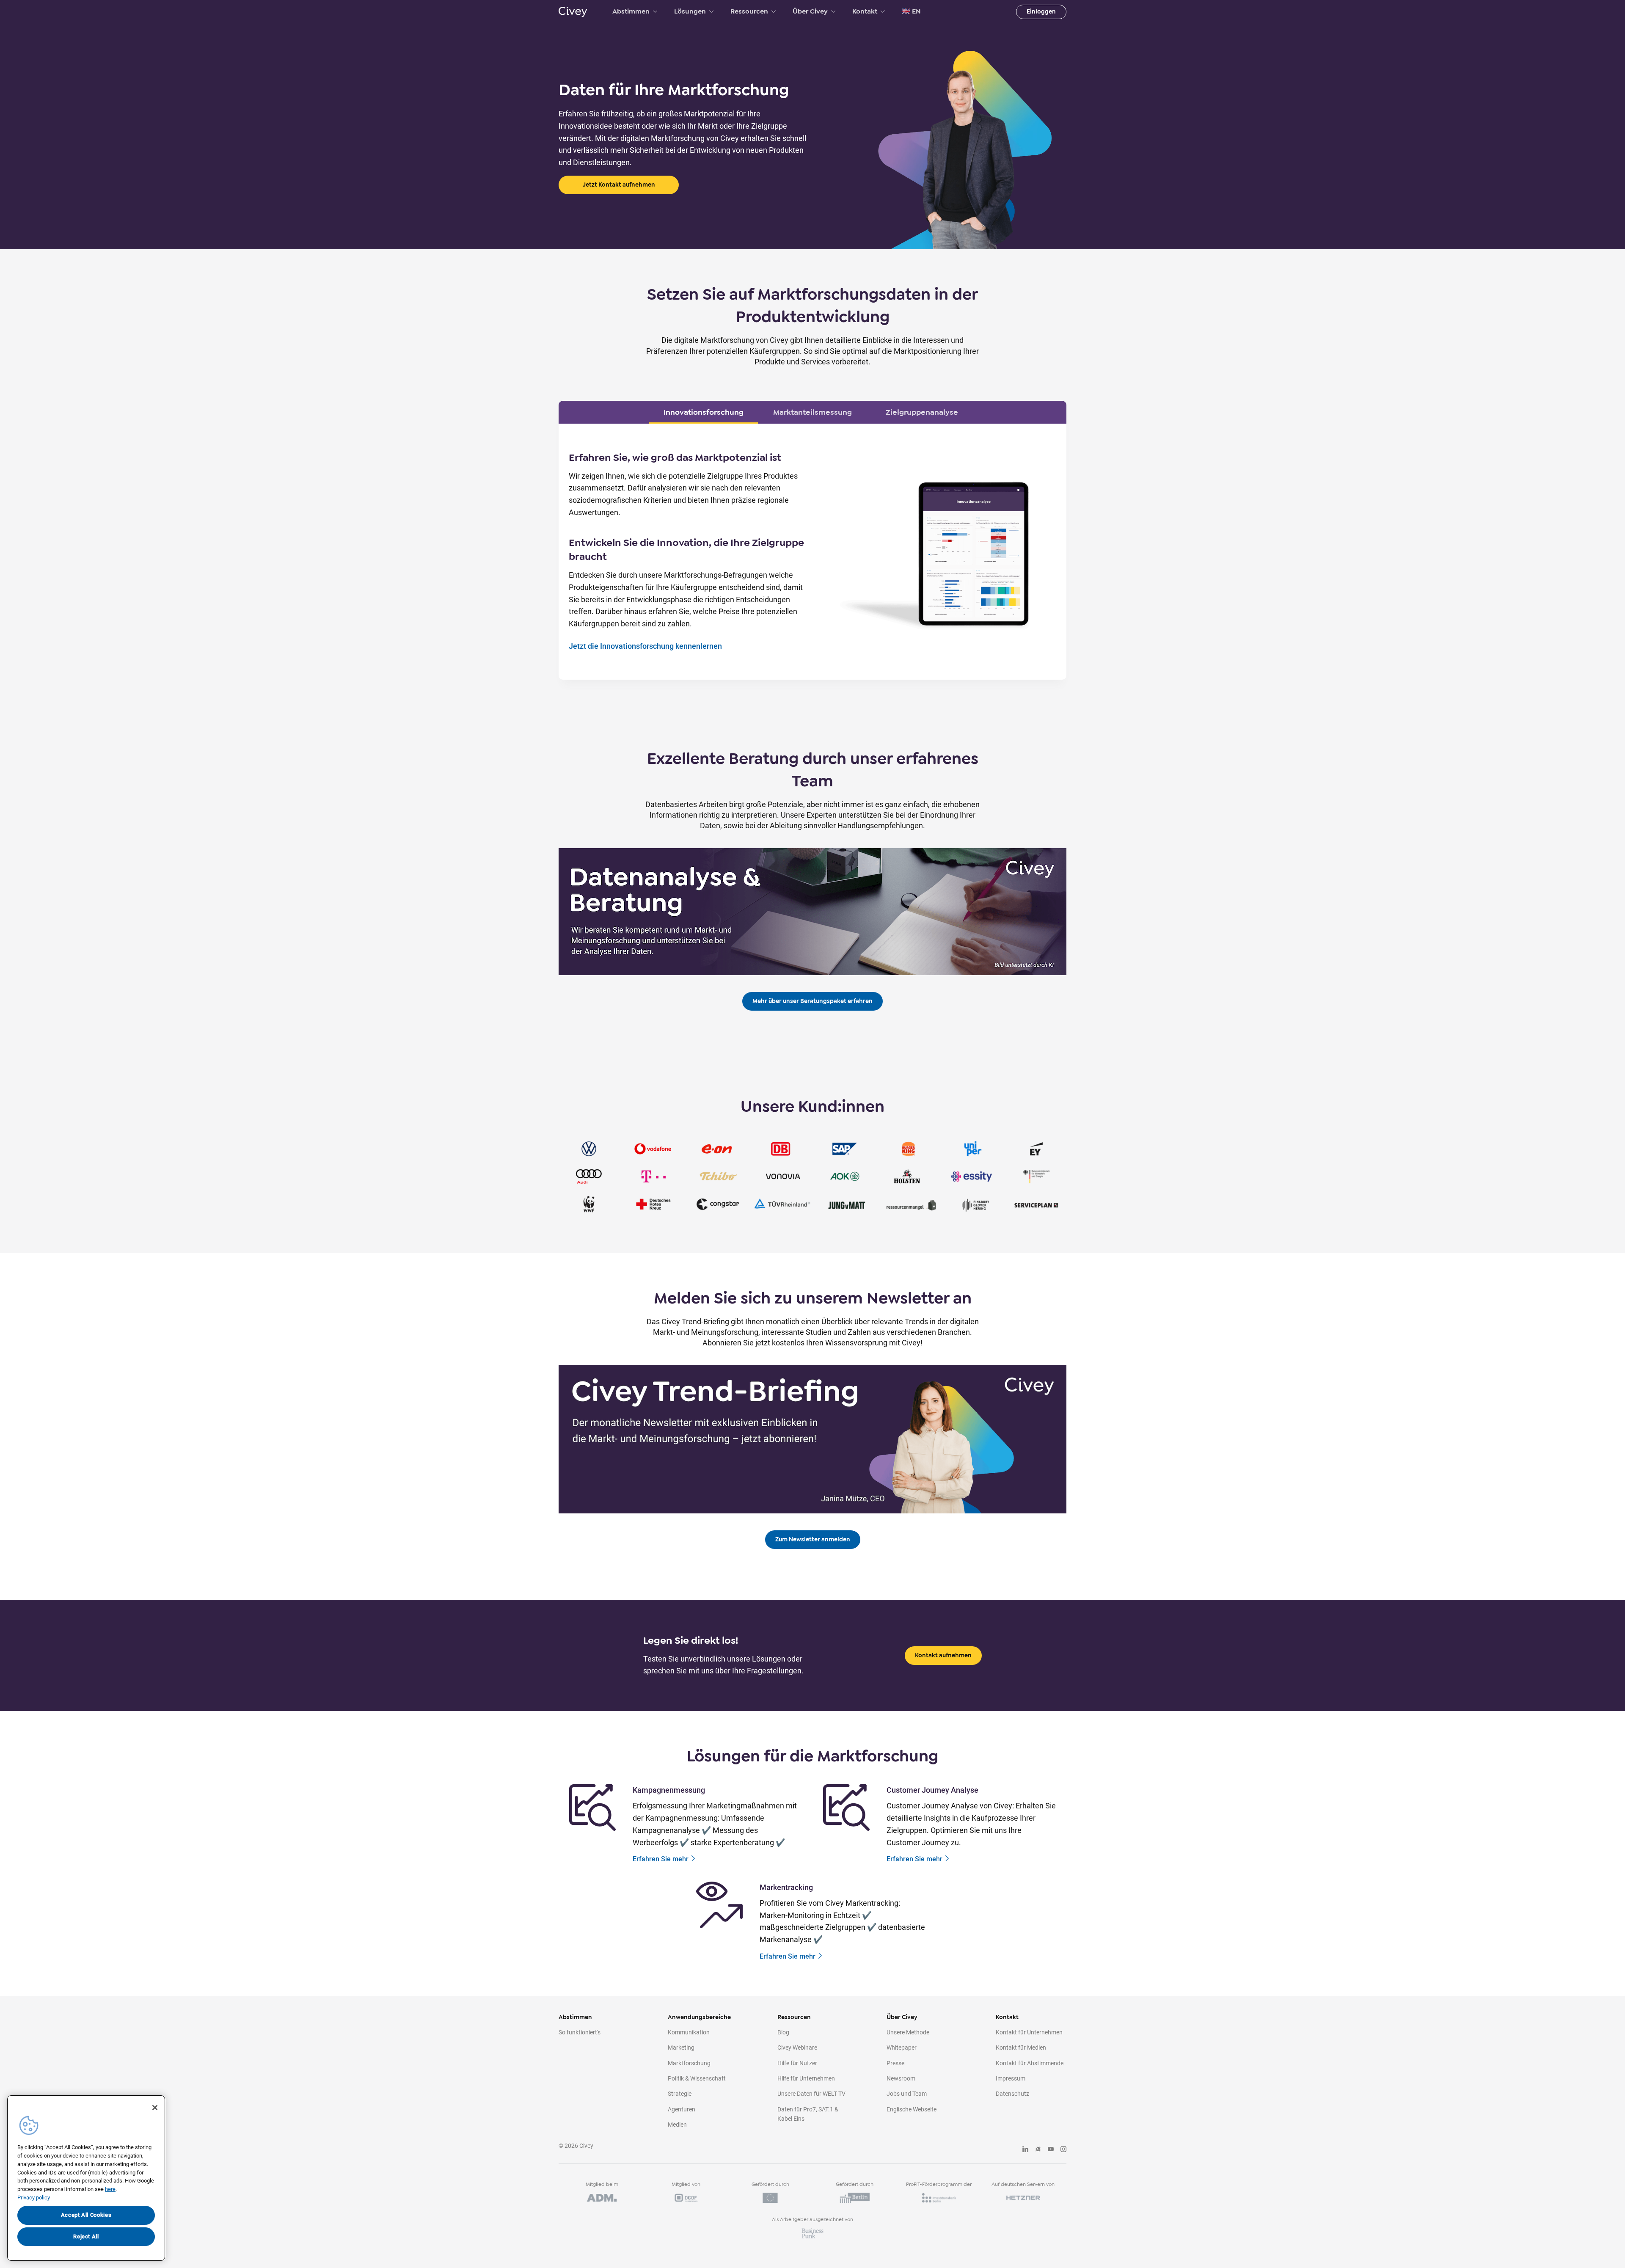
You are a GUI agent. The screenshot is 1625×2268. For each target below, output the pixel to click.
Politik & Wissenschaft (697, 2078)
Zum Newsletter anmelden (813, 1539)
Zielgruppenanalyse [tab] (922, 412)
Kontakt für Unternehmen (1029, 2032)
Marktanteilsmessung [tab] (812, 412)
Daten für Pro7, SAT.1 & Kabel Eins (808, 2114)
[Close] (155, 2108)
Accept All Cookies (86, 2215)
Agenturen (682, 2109)
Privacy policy (34, 2198)
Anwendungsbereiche (699, 2017)
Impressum (1011, 2078)
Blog (783, 2032)
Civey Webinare (797, 2048)
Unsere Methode (908, 2032)
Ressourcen (749, 11)
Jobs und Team (907, 2094)
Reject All (86, 2236)
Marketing (681, 2048)
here (110, 2189)
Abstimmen (631, 11)
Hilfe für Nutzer (797, 2063)
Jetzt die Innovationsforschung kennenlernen (645, 646)
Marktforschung (689, 2063)
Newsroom (901, 2078)
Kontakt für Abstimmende (1030, 2063)
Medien (677, 2125)
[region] (86, 2178)
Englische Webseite (912, 2109)
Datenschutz (1012, 2094)
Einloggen (1041, 12)
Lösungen (690, 11)
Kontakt (865, 11)
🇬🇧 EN (911, 11)
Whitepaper (902, 2048)
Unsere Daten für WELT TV (811, 2094)
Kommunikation (689, 2032)
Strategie (680, 2094)
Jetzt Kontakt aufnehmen (619, 185)
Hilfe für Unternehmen (806, 2078)
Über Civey (810, 11)
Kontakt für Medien (1021, 2048)
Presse (895, 2063)
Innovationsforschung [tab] (704, 412)
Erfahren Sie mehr (661, 1859)
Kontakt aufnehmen (943, 1655)
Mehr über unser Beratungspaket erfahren (812, 1001)
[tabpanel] (812, 552)
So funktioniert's (580, 2032)
